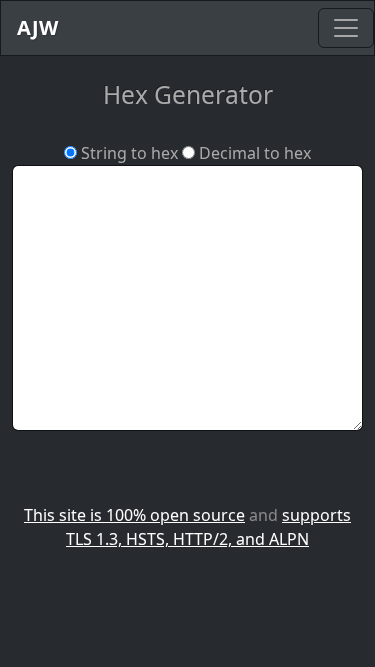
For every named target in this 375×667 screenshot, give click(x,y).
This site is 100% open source (134, 515)
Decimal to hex (253, 153)
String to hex (127, 153)
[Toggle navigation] (346, 28)
